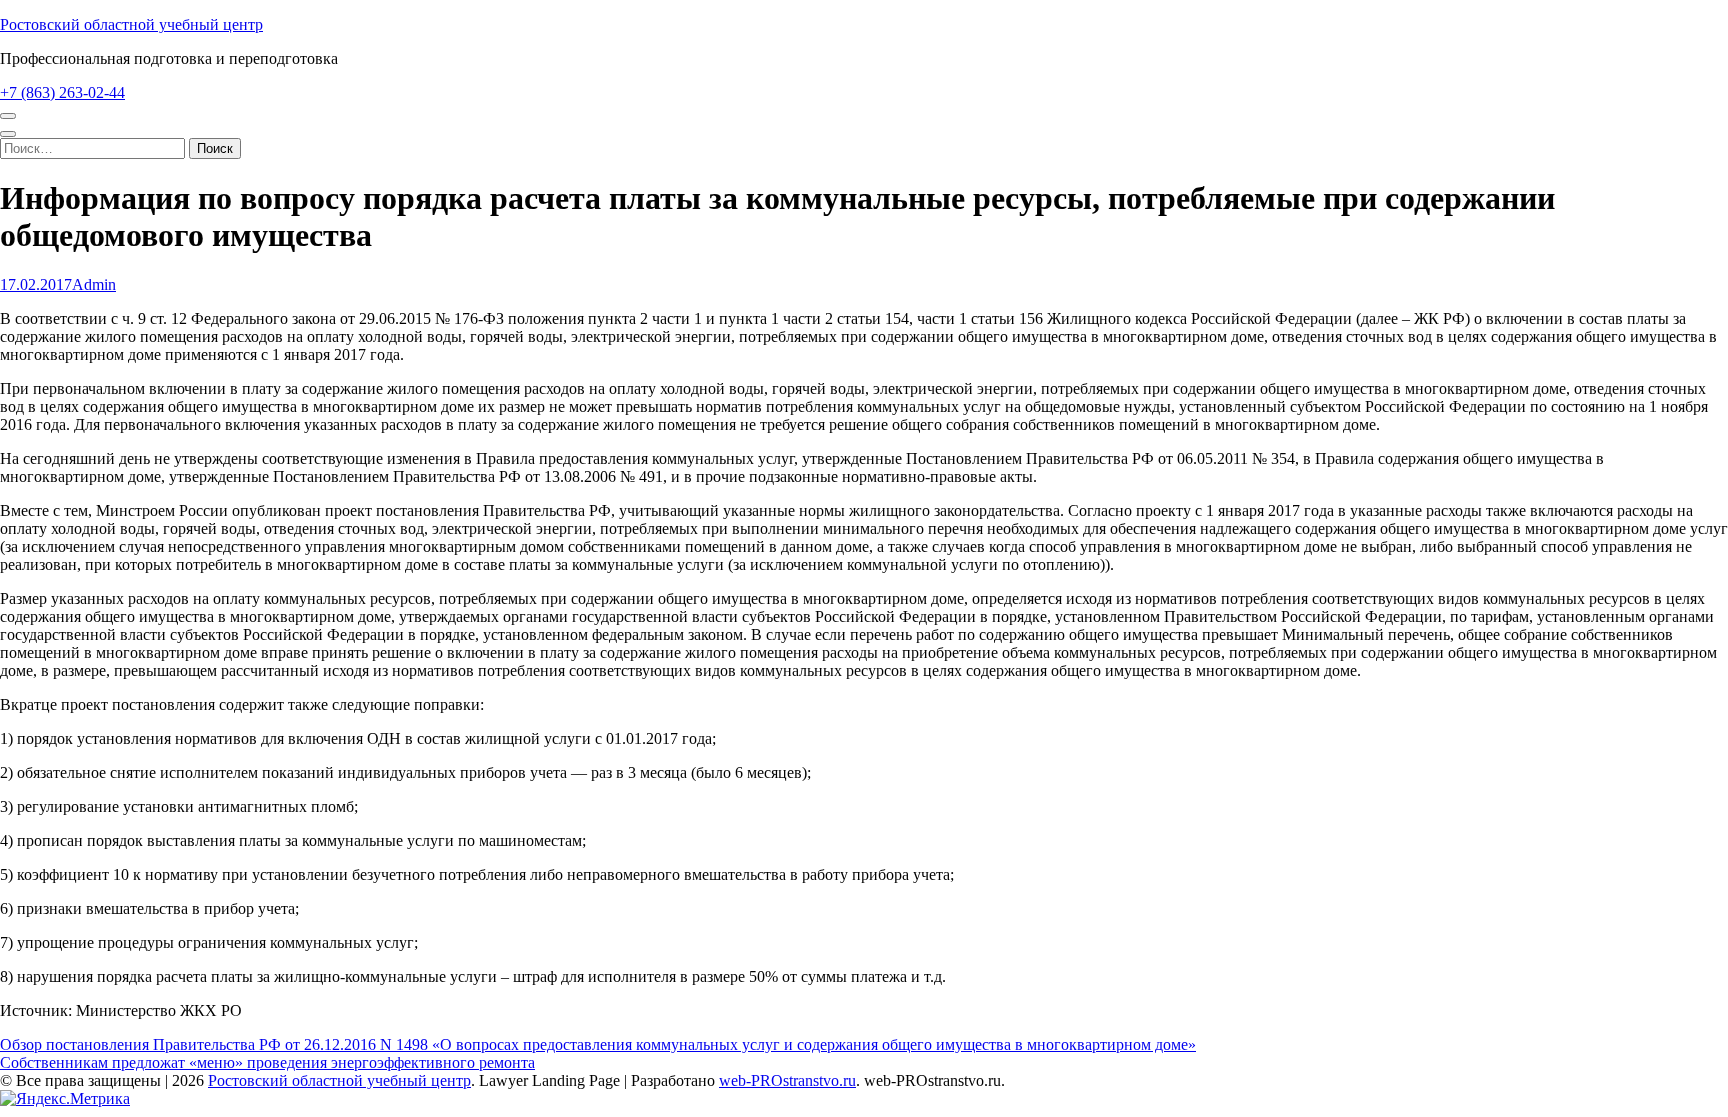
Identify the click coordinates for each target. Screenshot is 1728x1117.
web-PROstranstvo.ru (787, 1080)
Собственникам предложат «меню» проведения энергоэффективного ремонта (267, 1062)
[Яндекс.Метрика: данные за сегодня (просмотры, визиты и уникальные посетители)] (65, 1099)
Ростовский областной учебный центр (131, 24)
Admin (94, 284)
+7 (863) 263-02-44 (62, 92)
